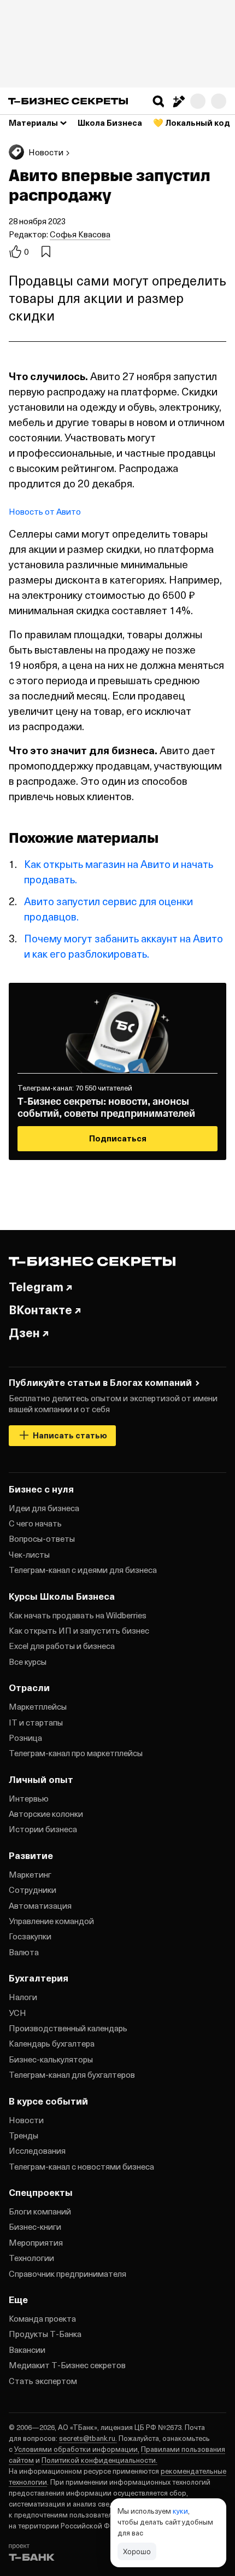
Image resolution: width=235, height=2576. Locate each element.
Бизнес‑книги (35, 2227)
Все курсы (28, 1662)
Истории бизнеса (43, 1829)
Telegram (36, 1286)
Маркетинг (30, 1874)
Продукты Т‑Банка (45, 2334)
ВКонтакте (40, 1309)
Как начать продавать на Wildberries (78, 1615)
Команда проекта (42, 2318)
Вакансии (27, 2350)
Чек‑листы (29, 1554)
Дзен (24, 1332)
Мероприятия (36, 2242)
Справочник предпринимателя (67, 2274)
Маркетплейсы (38, 1706)
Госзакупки (30, 1936)
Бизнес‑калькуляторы (51, 2059)
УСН (17, 2013)
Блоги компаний (40, 2211)
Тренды (23, 2135)
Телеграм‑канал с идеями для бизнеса (83, 1570)
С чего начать (35, 1523)
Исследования (37, 2150)
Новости (26, 2120)
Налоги (23, 1997)
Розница (25, 1738)
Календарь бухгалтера (52, 2043)
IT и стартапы (36, 1722)
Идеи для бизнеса (44, 1508)
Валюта (24, 1952)
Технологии (31, 2258)
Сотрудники (33, 1890)
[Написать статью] (178, 101)
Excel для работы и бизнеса (62, 1646)
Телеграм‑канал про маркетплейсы (76, 1753)
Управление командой (51, 1921)
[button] (158, 101)
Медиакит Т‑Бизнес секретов (67, 2365)
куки (180, 2511)
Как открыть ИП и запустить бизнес (79, 1630)
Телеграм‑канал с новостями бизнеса (81, 2166)
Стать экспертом (43, 2381)
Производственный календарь (68, 2028)
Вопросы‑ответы (42, 1538)
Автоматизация (40, 1905)
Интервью (29, 1798)
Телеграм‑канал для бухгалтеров (72, 2074)
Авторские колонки (46, 1814)
